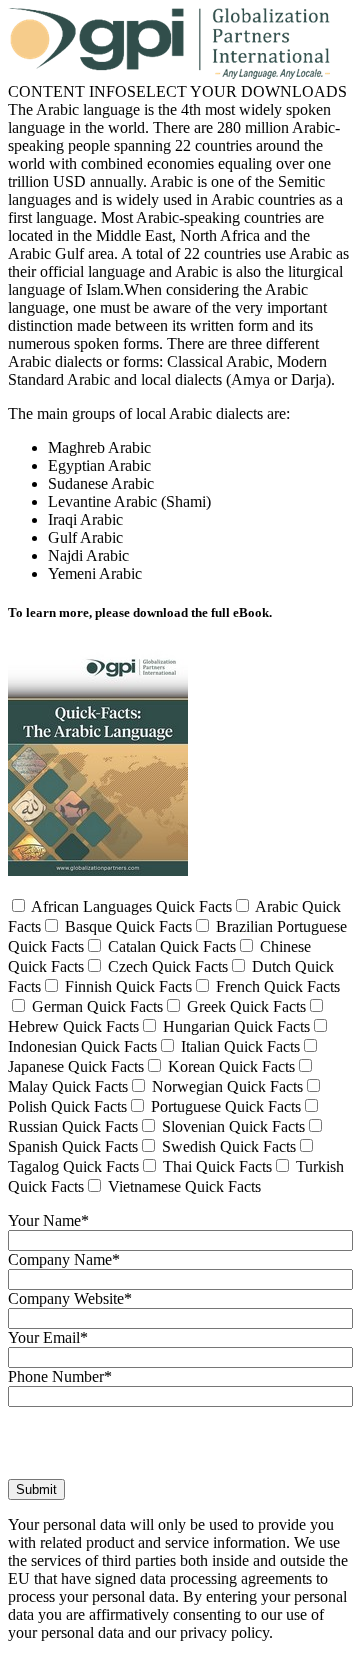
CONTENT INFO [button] (67, 91)
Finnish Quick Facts (126, 986)
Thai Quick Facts (215, 1166)
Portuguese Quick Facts (224, 1106)
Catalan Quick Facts (170, 946)
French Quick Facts (276, 986)
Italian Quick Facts (238, 1046)
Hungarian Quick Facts (234, 1026)
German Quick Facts (95, 1006)
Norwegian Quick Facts (225, 1086)
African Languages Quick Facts (130, 906)
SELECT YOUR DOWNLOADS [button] (237, 91)
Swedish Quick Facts (227, 1146)
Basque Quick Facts (126, 926)
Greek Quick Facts (244, 1006)
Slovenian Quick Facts (231, 1126)
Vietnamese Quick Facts (182, 1186)
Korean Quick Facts (229, 1066)
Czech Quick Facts (166, 966)
